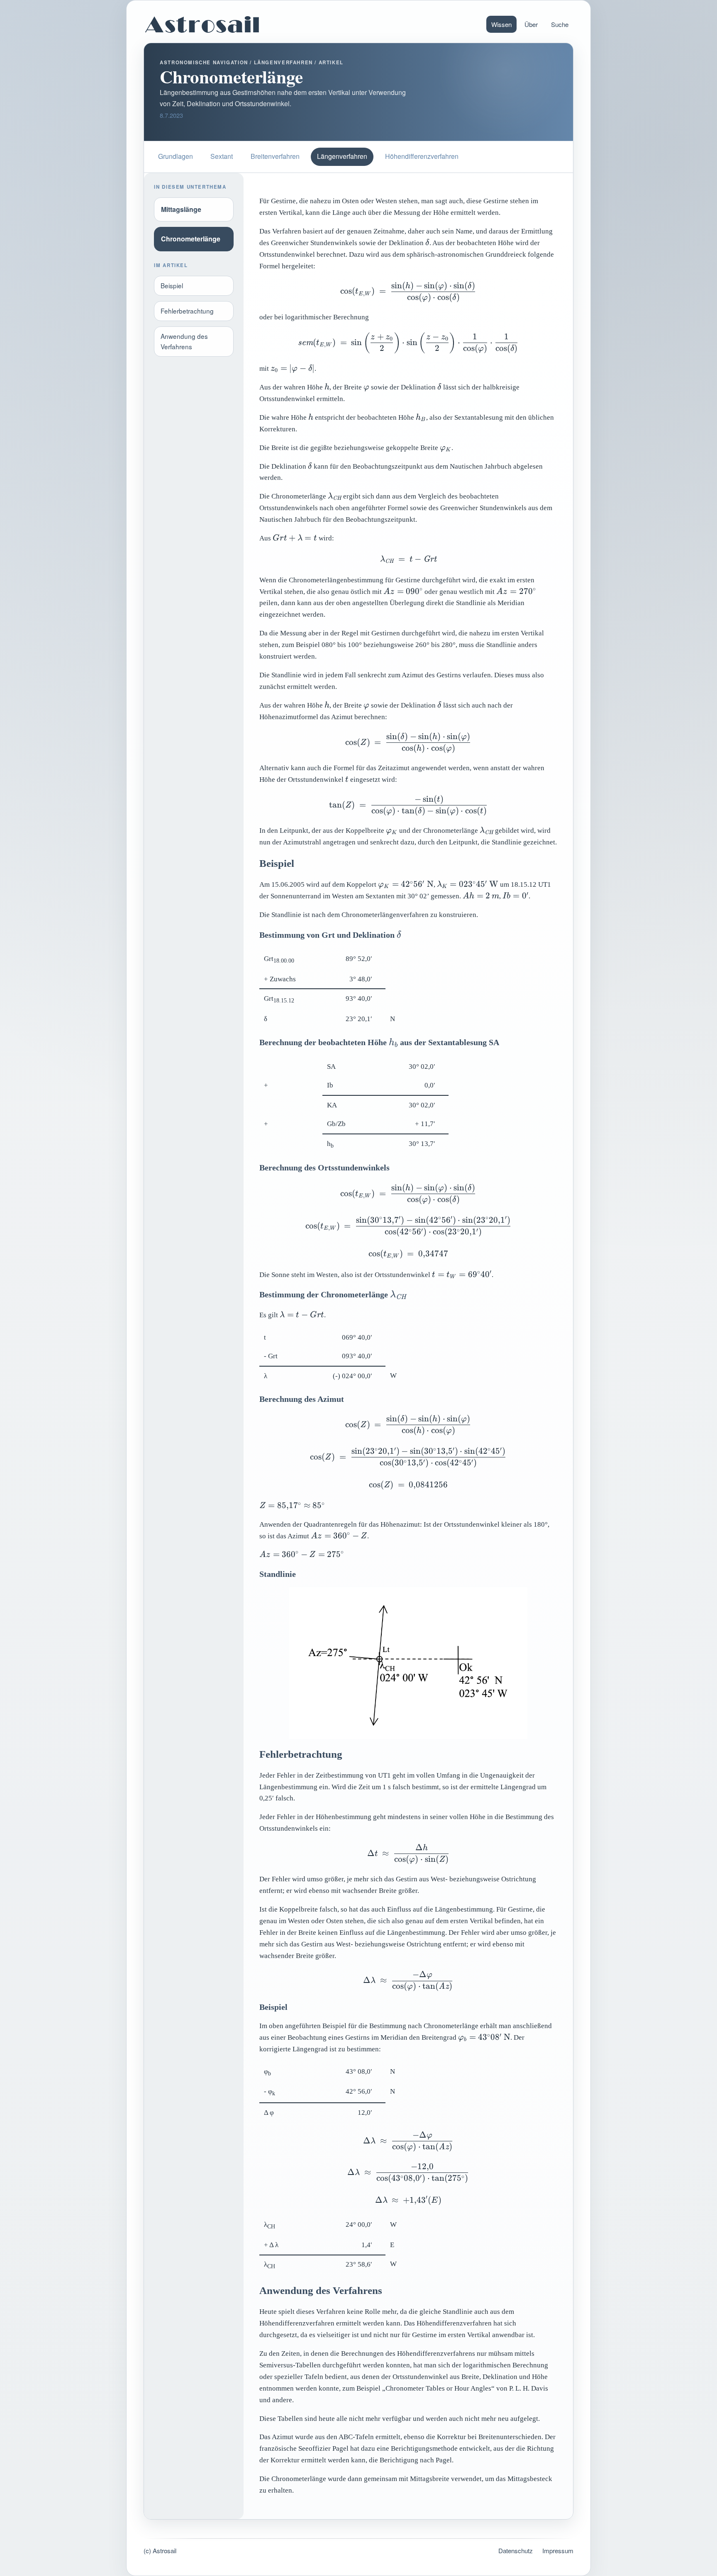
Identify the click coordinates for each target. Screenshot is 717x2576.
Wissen (501, 24)
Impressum (558, 2550)
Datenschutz (516, 2550)
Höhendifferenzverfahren (422, 156)
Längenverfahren (342, 156)
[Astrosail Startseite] (202, 24)
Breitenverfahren (275, 156)
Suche (560, 24)
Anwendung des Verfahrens (184, 341)
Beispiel (172, 285)
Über (531, 24)
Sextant (222, 156)
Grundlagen (176, 156)
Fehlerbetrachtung (187, 311)
